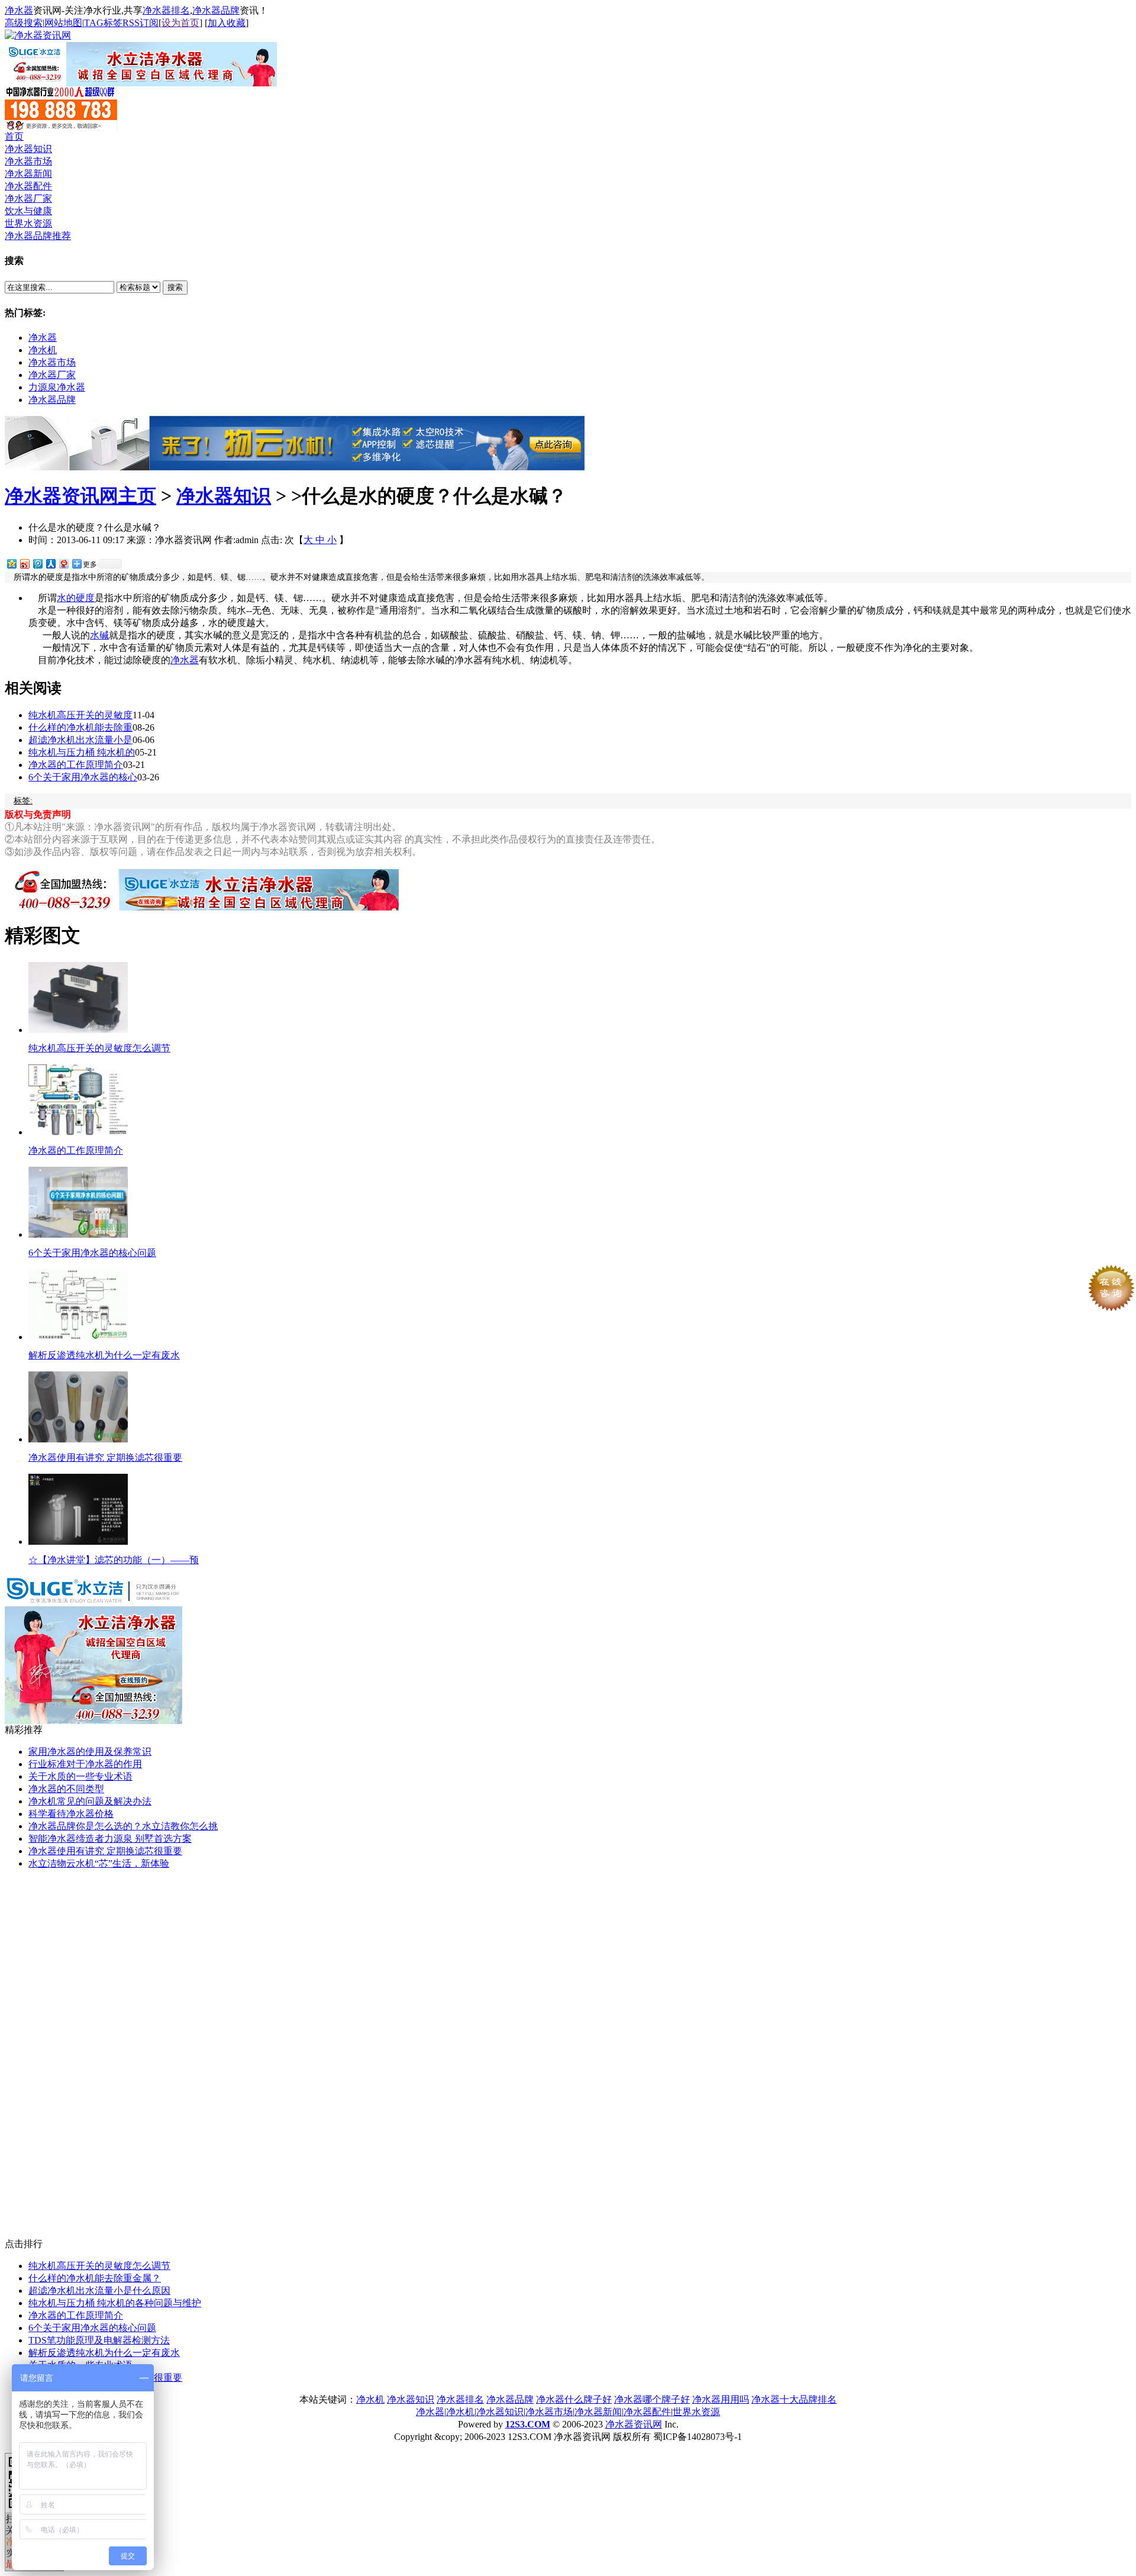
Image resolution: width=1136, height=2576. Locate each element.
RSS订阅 (141, 23)
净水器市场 (28, 161)
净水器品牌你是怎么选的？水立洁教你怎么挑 (123, 1826)
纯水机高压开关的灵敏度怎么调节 (99, 1048)
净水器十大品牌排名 (794, 2399)
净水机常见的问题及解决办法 (90, 1801)
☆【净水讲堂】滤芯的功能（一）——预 (114, 1560)
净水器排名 (166, 10)
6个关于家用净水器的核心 (83, 777)
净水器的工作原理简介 (76, 765)
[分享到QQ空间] (11, 564)
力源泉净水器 (57, 387)
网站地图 (63, 23)
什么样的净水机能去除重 (80, 727)
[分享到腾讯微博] (37, 564)
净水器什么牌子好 (574, 2399)
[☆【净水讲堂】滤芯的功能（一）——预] (78, 1542)
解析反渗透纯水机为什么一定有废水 (104, 1355)
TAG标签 (103, 23)
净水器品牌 (216, 10)
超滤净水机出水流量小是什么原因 (99, 2291)
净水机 (43, 350)
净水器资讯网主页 (80, 496)
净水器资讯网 (634, 2424)
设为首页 (180, 23)
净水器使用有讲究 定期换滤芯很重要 (105, 1458)
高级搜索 (24, 23)
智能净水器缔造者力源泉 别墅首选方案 (110, 1839)
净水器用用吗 (721, 2399)
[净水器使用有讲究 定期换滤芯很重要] (78, 1439)
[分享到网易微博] (63, 564)
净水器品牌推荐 (38, 236)
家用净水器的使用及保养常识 (90, 1752)
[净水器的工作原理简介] (78, 1132)
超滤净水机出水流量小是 (80, 740)
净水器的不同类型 (66, 1789)
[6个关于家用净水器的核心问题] (78, 1234)
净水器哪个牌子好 (652, 2399)
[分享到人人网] (50, 564)
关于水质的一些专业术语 (80, 1776)
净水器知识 (28, 149)
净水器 (19, 10)
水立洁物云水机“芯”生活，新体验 (99, 1863)
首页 (14, 136)
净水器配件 (28, 186)
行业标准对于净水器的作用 (85, 1764)
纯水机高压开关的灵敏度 (80, 715)
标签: (23, 801)
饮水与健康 (28, 211)
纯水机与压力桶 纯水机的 (82, 752)
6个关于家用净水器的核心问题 (92, 1253)
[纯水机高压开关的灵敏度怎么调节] (78, 1030)
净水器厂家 (28, 198)
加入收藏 (227, 23)
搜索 (175, 287)
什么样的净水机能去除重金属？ (95, 2278)
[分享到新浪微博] (24, 564)
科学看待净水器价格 (71, 1814)
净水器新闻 (28, 174)
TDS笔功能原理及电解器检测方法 (99, 2340)
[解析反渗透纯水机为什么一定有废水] (78, 1337)
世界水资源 (28, 223)
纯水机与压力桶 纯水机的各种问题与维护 (115, 2303)
